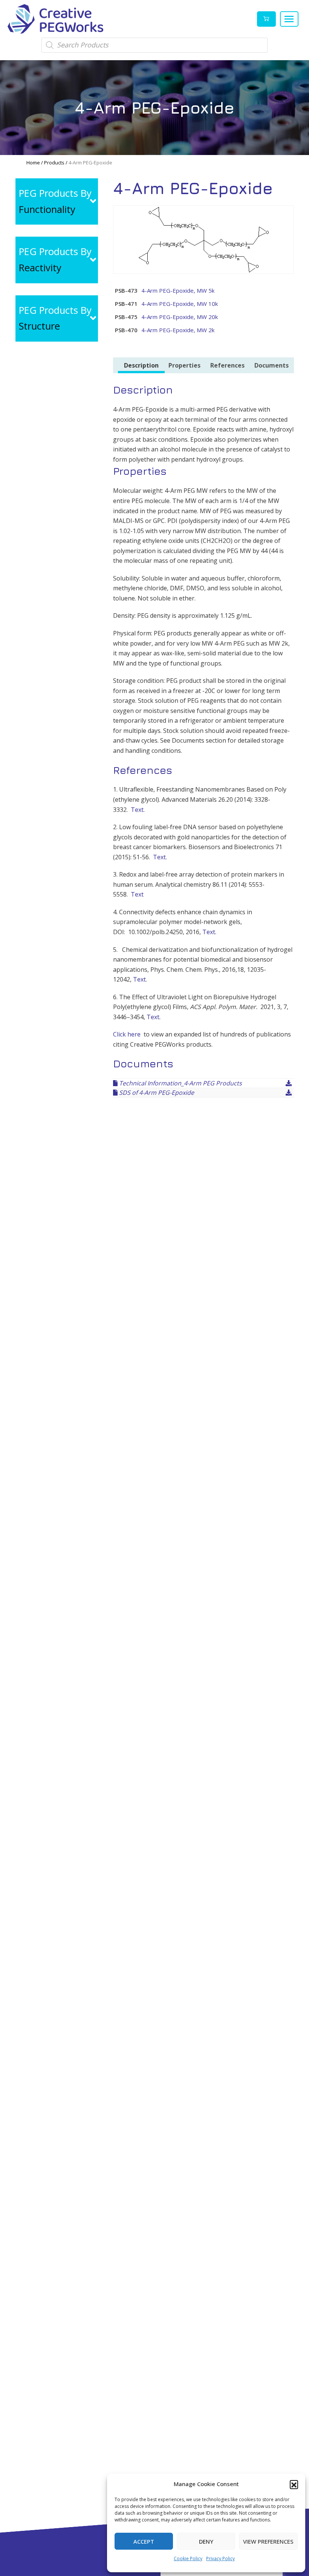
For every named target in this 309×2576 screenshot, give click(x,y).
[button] (294, 2484)
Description (141, 365)
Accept (144, 2541)
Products (54, 163)
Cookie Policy (188, 2559)
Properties (184, 365)
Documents (272, 365)
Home (33, 163)
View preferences (268, 2541)
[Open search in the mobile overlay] (154, 45)
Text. (138, 810)
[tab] (141, 366)
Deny (206, 2541)
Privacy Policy (220, 2559)
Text (137, 894)
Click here (127, 1034)
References (227, 365)
